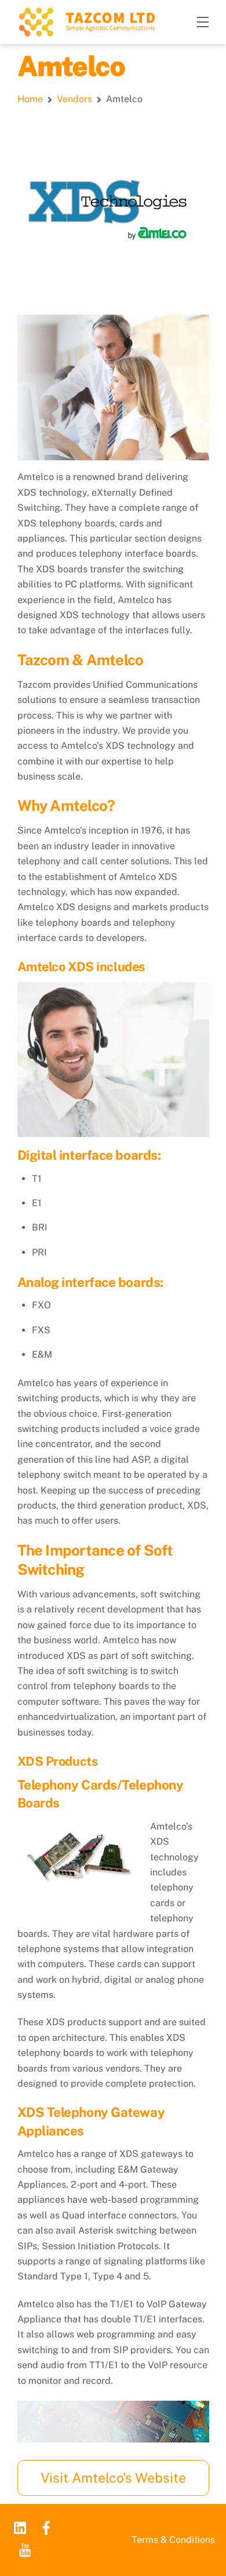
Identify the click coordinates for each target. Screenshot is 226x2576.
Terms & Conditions (173, 2540)
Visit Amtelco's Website (113, 2478)
